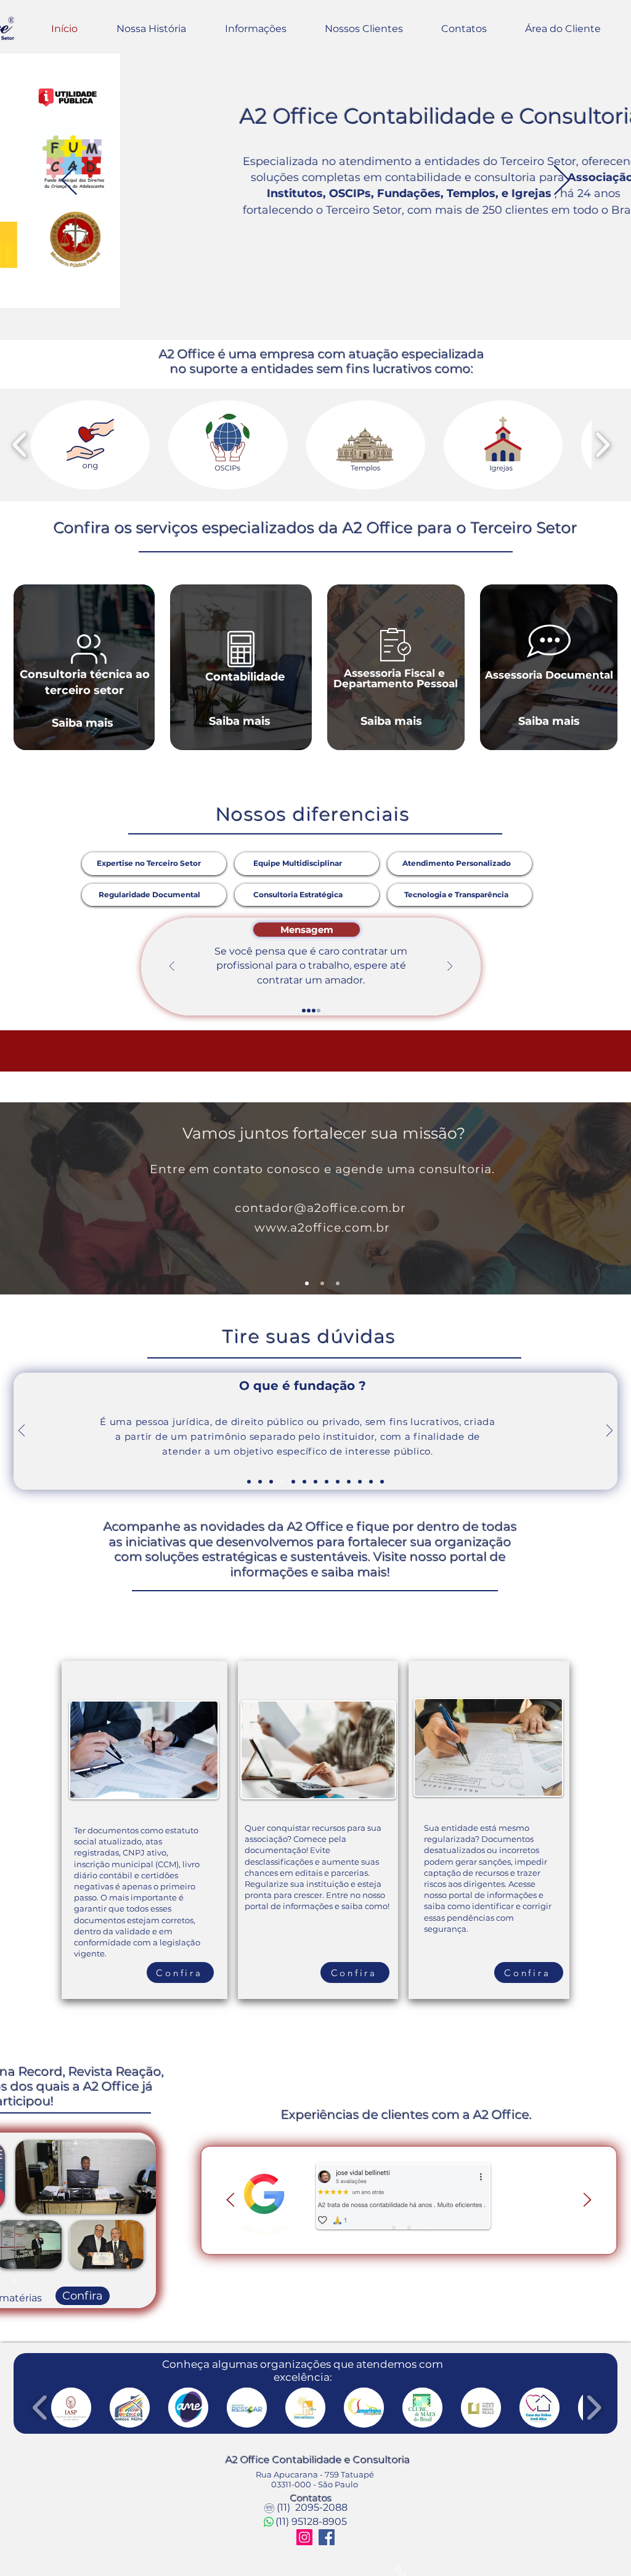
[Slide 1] (304, 1011)
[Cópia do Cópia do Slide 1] (409, 2227)
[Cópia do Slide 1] (425, 2227)
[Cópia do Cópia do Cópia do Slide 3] (282, 1482)
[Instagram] (304, 2537)
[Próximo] (562, 181)
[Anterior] (69, 181)
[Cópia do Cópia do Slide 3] (271, 1482)
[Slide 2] (309, 1011)
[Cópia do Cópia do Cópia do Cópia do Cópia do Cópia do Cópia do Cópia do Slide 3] (338, 1482)
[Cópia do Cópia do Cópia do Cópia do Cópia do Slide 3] (304, 1482)
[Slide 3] (314, 1011)
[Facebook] (327, 2537)
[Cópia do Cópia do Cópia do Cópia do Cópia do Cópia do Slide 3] (315, 1482)
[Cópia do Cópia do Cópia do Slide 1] (394, 2227)
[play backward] (20, 445)
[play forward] (602, 445)
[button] (90, 445)
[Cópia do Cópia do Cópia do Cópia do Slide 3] (293, 1482)
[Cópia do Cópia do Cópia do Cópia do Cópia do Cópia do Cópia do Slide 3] (327, 1482)
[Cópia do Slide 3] (319, 1011)
